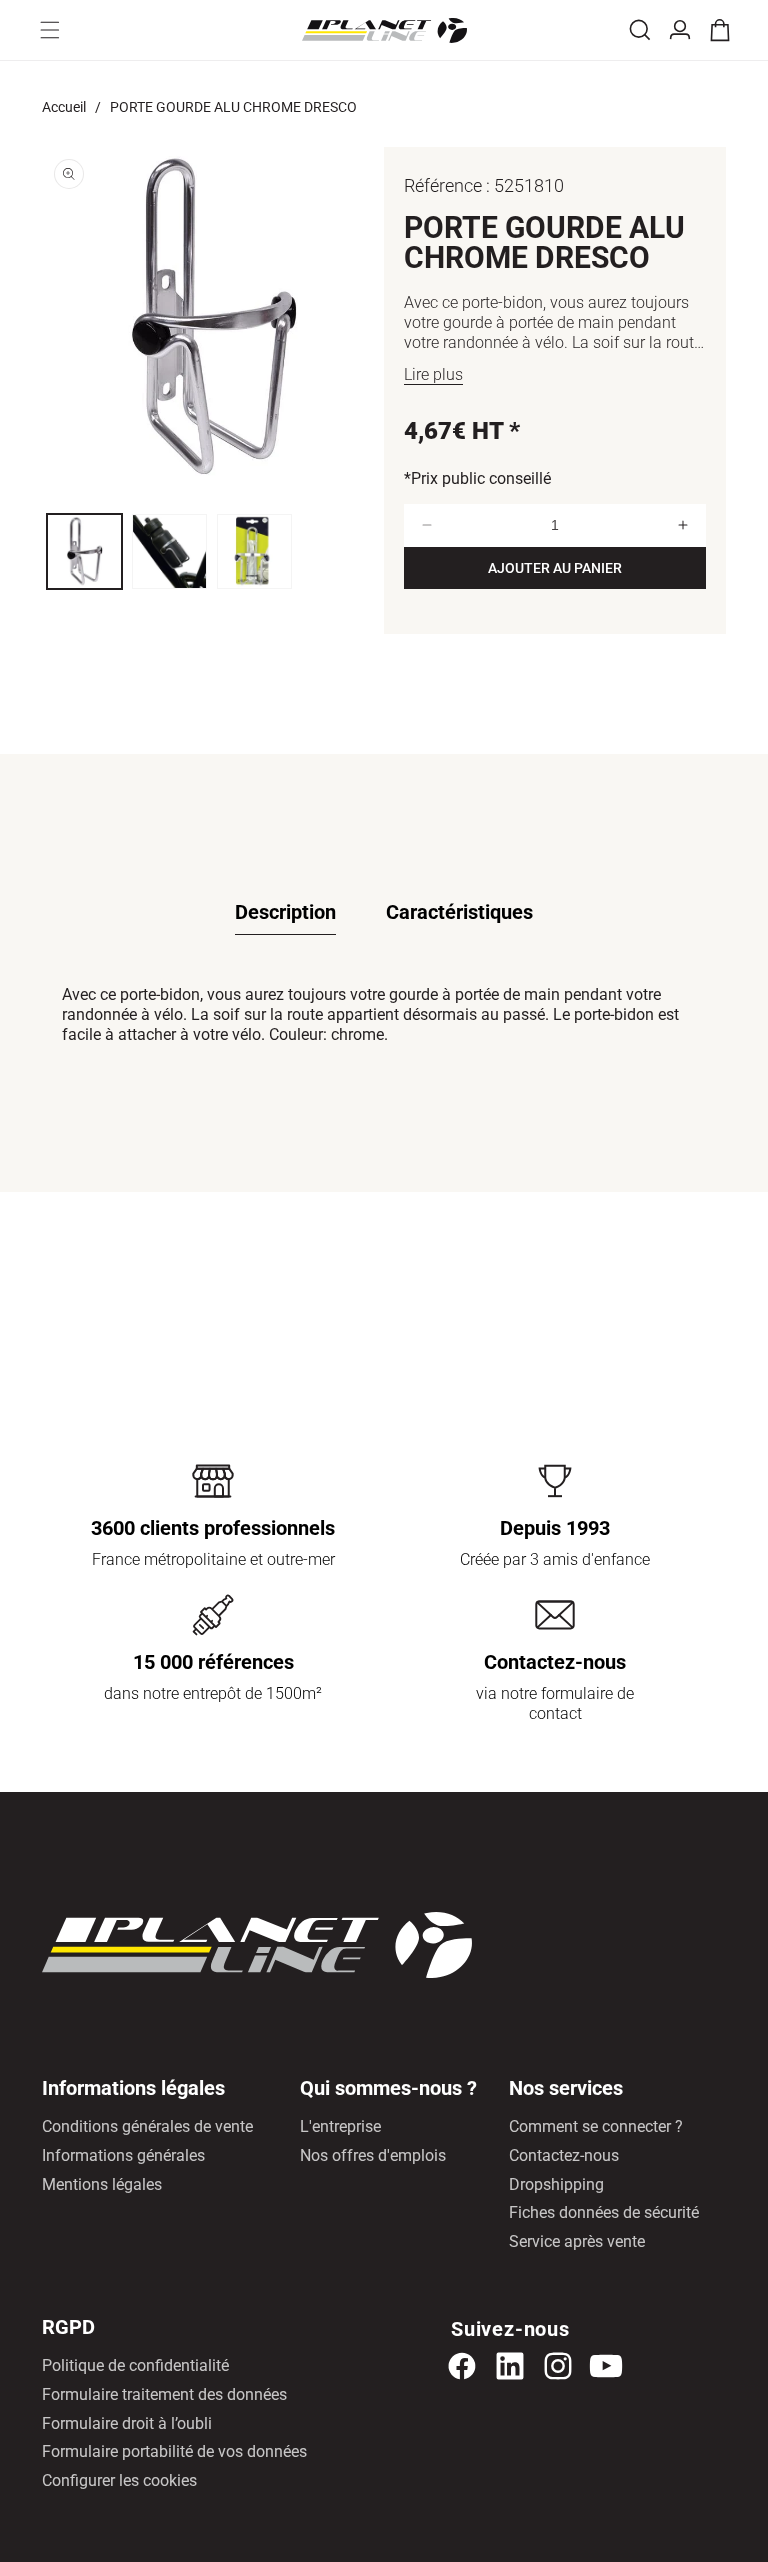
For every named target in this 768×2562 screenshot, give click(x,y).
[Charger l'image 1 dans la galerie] (84, 551)
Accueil (64, 107)
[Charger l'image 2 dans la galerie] (169, 551)
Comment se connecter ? (596, 2126)
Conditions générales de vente (147, 2126)
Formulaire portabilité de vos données (174, 2451)
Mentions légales (102, 2184)
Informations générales (123, 2155)
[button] (50, 30)
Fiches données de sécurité (604, 2212)
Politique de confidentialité (135, 2365)
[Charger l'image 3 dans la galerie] (254, 551)
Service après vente (577, 2241)
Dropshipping (556, 2184)
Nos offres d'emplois (373, 2155)
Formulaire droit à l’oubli (127, 2423)
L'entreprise (340, 2126)
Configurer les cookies (119, 2480)
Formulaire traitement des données (164, 2394)
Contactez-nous (564, 2155)
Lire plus (433, 374)
